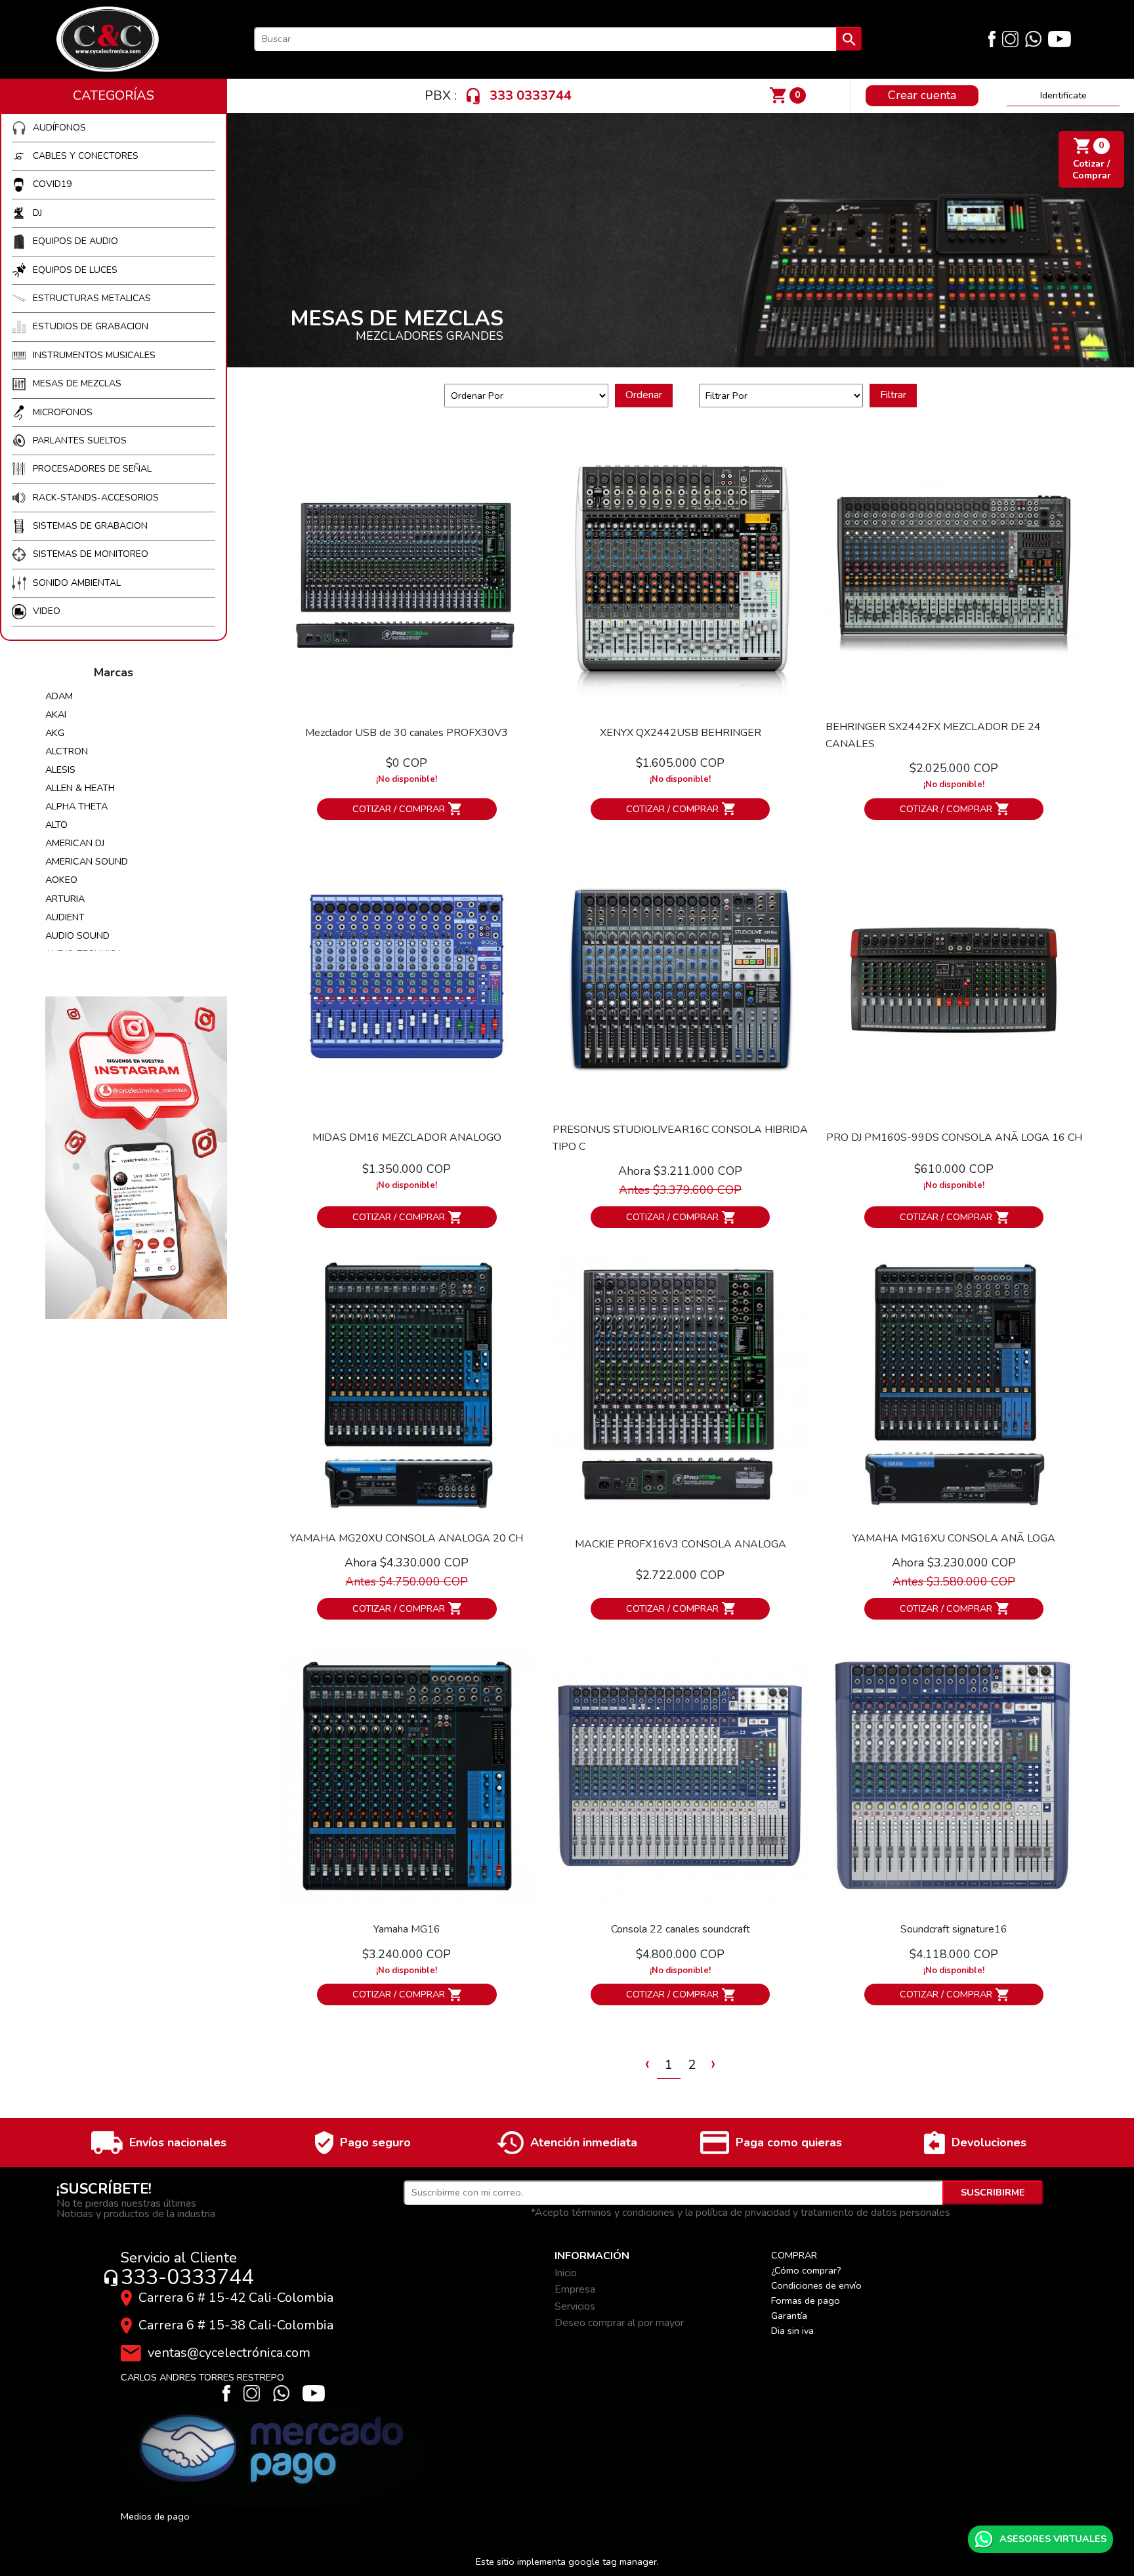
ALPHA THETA (76, 806)
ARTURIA (65, 899)
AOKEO (61, 880)
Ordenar (644, 395)
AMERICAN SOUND (87, 861)
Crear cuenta (922, 95)
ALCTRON (67, 751)
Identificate (1063, 95)
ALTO (56, 825)
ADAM (59, 696)
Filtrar (893, 395)
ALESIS (60, 769)
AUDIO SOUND (77, 935)
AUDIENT (65, 917)
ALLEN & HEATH (80, 788)
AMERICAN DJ (75, 843)
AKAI (56, 714)
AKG (55, 733)
